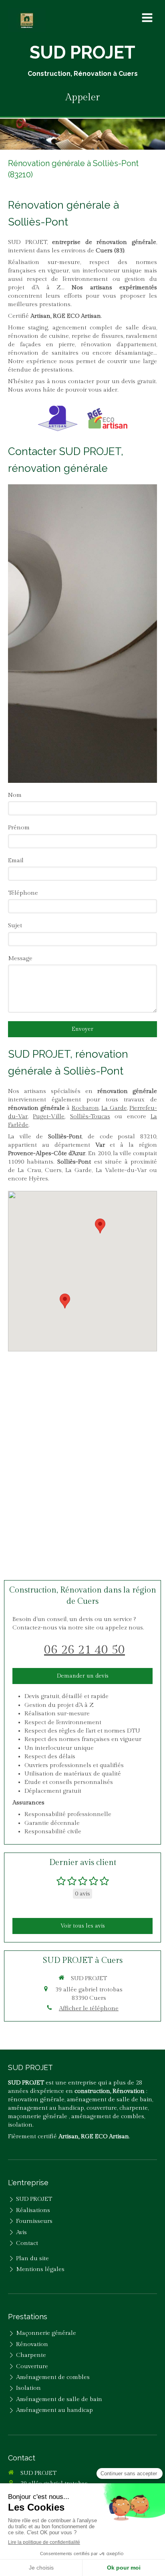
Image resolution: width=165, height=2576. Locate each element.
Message (20, 958)
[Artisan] (58, 418)
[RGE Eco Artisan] (107, 418)
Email (16, 860)
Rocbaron (85, 1108)
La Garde (114, 1108)
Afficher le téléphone (89, 2008)
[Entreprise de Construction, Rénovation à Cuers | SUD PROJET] (27, 20)
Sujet (15, 925)
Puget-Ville (49, 1116)
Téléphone (23, 893)
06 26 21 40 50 (85, 1650)
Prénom (19, 828)
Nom (15, 795)
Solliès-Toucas (90, 1116)
